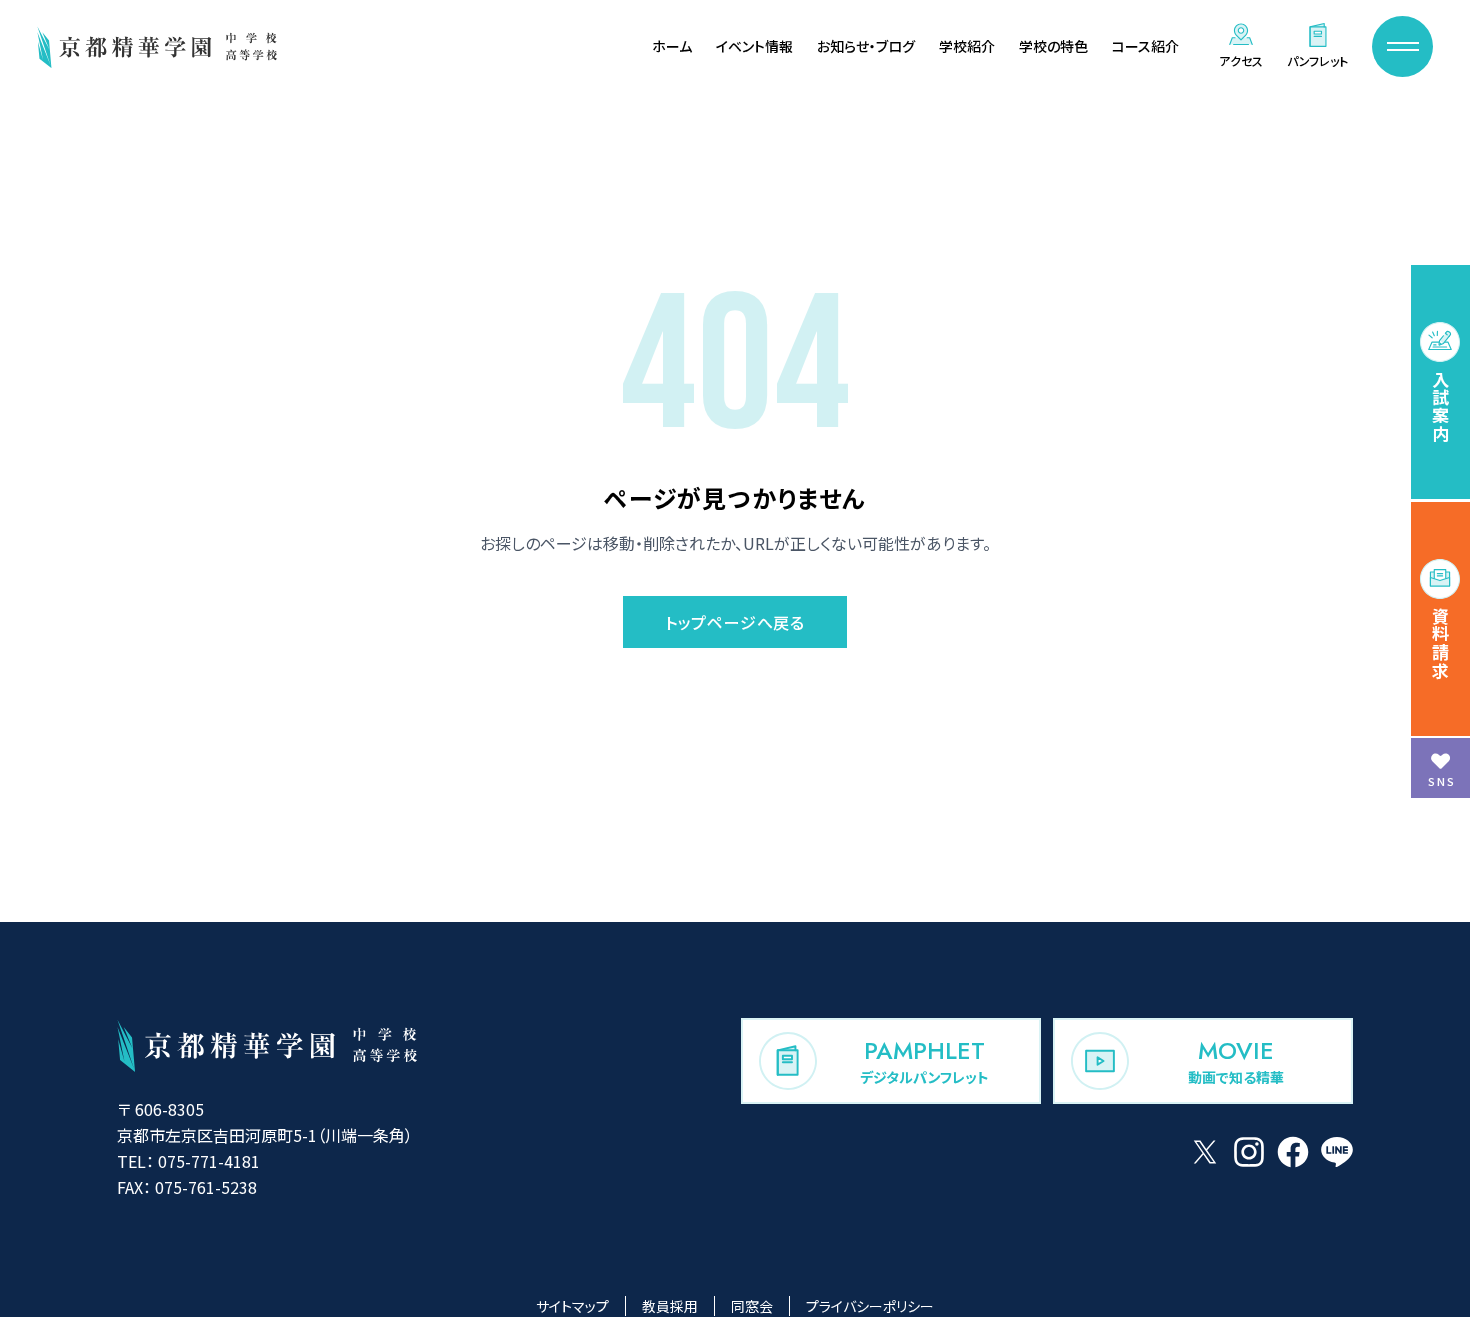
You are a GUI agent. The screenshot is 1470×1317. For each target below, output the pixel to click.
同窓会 (752, 1306)
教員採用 (670, 1306)
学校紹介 (967, 46)
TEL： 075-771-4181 (188, 1161)
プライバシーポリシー (870, 1306)
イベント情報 (754, 46)
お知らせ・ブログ (866, 46)
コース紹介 (1145, 46)
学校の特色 (1053, 46)
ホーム (672, 46)
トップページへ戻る (735, 622)
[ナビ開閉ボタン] (1402, 46)
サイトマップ (572, 1306)
